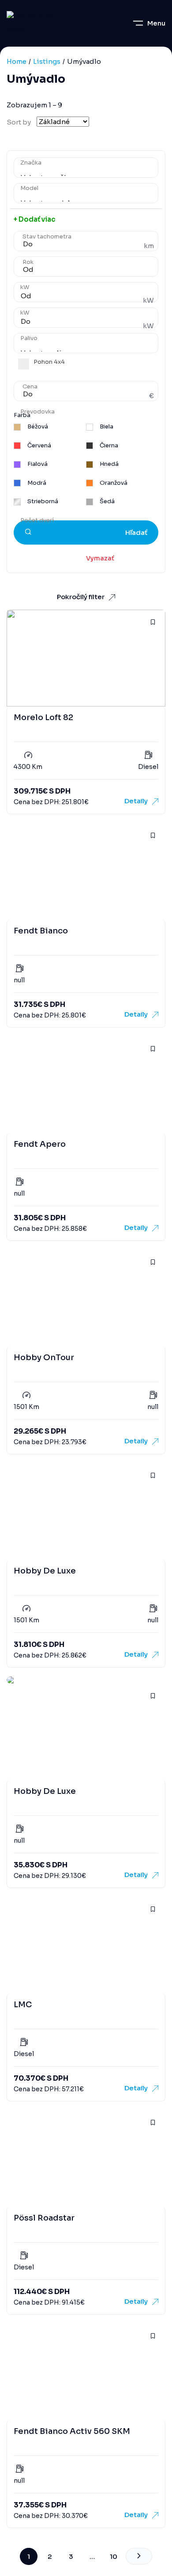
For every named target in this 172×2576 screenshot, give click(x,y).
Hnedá (108, 464)
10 (114, 2556)
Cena (30, 387)
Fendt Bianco (41, 931)
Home (17, 61)
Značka (31, 163)
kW (25, 287)
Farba (22, 415)
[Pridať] (153, 622)
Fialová (37, 464)
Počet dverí (37, 520)
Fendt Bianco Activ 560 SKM (72, 2431)
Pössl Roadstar (44, 2218)
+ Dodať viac (35, 219)
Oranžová (113, 483)
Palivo (29, 338)
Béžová (37, 427)
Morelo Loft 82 (43, 717)
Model (29, 188)
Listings (47, 61)
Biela (106, 427)
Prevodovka (37, 412)
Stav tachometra (47, 237)
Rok (28, 262)
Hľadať (136, 532)
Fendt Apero (40, 1144)
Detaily (136, 801)
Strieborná (42, 501)
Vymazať (91, 558)
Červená (39, 446)
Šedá (107, 501)
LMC (23, 2005)
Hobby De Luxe (45, 1571)
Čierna (108, 446)
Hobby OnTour (44, 1358)
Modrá (36, 483)
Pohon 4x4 (49, 362)
